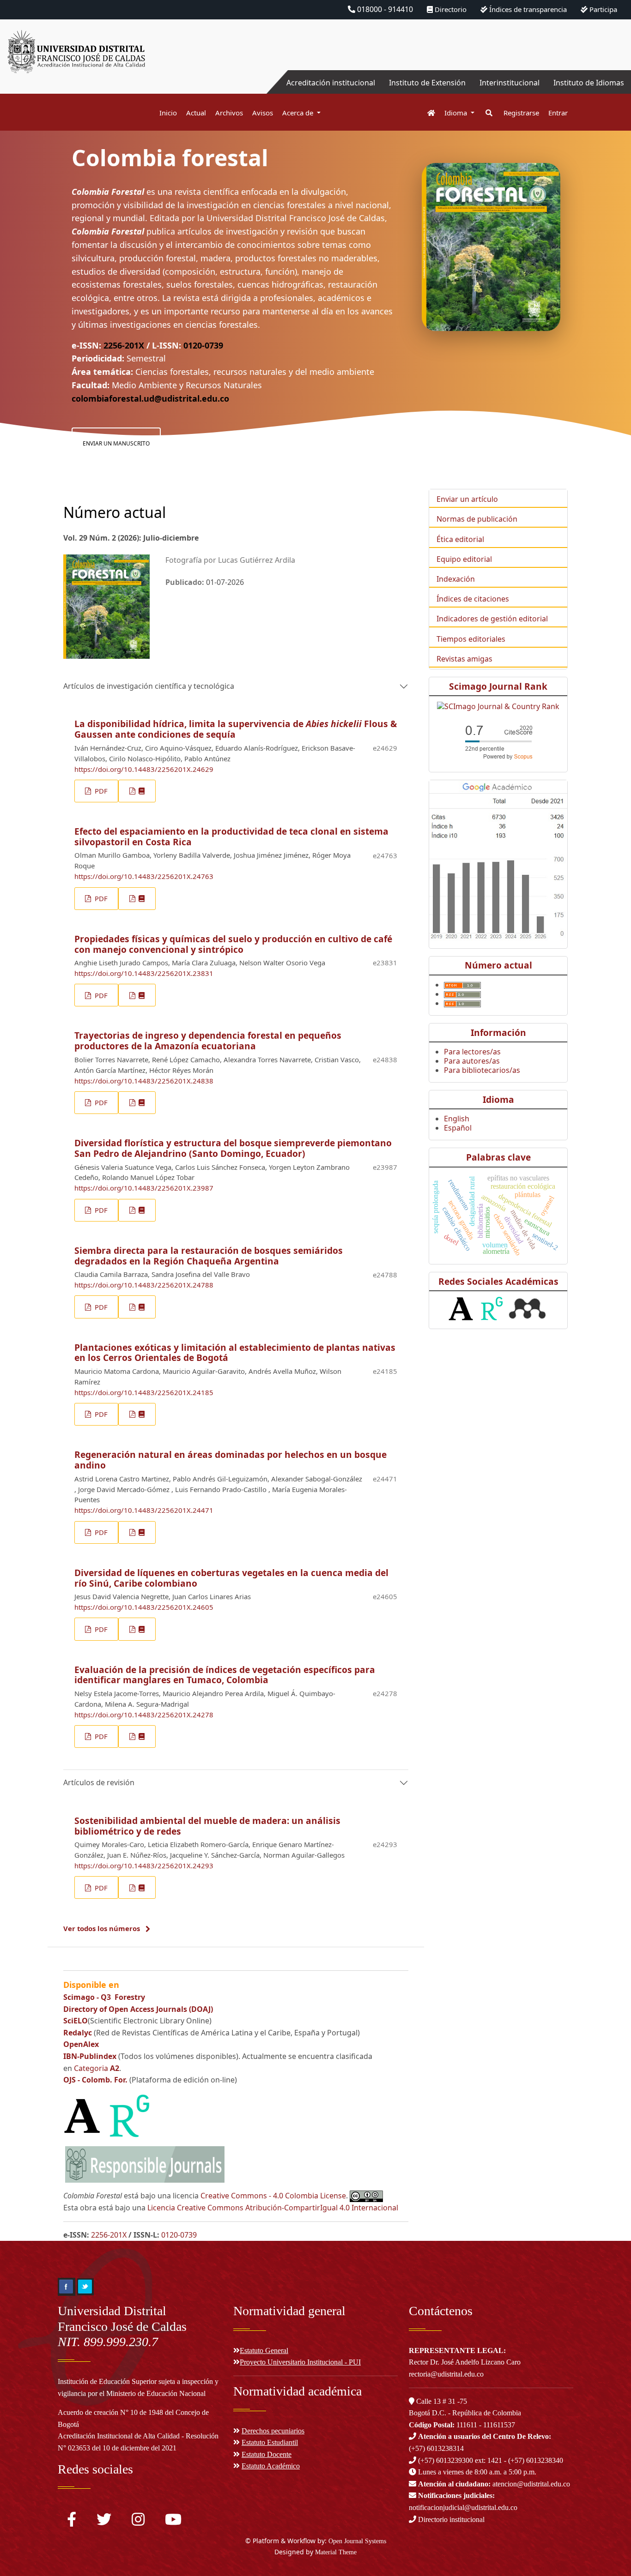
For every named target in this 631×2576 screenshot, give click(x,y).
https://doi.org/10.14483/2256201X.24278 (144, 1715)
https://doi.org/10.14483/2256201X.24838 (144, 1081)
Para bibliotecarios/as (482, 1070)
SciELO (76, 2021)
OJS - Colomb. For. (96, 2080)
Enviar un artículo (467, 499)
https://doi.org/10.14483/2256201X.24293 (144, 1866)
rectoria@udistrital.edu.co (446, 2374)
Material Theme (336, 2552)
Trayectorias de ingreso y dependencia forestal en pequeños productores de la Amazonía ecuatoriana (208, 1041)
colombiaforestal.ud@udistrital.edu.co (150, 398)
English (457, 1119)
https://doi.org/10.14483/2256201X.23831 (144, 973)
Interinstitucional (510, 83)
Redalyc (78, 2033)
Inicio (168, 113)
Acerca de (299, 113)
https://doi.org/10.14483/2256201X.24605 (144, 1607)
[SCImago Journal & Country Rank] (498, 705)
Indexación (456, 579)
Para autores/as (472, 1061)
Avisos (263, 113)
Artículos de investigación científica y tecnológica (149, 686)
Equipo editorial (464, 559)
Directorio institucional (450, 2519)
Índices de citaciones (473, 599)
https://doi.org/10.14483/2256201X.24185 (144, 1392)
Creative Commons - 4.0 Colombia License (273, 2196)
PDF (100, 791)
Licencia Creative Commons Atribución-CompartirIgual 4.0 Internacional (273, 2208)
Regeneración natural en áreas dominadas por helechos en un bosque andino (231, 1460)
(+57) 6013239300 (446, 2460)
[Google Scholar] (498, 860)
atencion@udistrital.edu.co (494, 2484)
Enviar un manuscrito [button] (116, 443)
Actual (196, 113)
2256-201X (124, 345)
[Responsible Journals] (144, 2164)
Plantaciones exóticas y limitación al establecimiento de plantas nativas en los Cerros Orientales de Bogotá (235, 1353)
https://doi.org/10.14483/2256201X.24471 (144, 1510)
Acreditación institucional (331, 83)
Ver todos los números (102, 1928)
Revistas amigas (464, 659)
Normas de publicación (477, 519)
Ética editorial (460, 539)
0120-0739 (203, 345)
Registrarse (521, 113)
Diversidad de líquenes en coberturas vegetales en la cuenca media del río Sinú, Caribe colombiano (231, 1578)
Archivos (229, 113)
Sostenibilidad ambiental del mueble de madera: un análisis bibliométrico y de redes (207, 1826)
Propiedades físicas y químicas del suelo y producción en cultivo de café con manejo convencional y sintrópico (233, 944)
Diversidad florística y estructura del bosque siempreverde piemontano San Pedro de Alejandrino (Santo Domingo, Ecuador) (233, 1148)
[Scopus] (498, 740)
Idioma (457, 113)
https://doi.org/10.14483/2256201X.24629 (144, 769)
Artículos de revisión (99, 1782)
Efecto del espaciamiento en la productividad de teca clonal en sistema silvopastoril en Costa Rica (231, 837)
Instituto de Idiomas (589, 83)
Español (458, 1128)
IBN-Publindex (91, 2056)
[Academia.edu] (82, 2115)
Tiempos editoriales (471, 639)
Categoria (97, 2068)
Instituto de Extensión (427, 83)
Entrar (558, 113)
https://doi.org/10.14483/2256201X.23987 (144, 1188)
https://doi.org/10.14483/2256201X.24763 (144, 876)
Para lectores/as (472, 1052)
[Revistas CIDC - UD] (427, 113)
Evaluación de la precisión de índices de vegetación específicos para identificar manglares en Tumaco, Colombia (225, 1675)
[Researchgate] (129, 2115)
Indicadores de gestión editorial (492, 619)
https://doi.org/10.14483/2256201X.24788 (144, 1285)
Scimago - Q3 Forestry (104, 1997)
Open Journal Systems (357, 2541)
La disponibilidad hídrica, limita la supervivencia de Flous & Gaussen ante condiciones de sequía (236, 729)
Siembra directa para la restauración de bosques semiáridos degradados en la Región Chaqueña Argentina (209, 1256)
